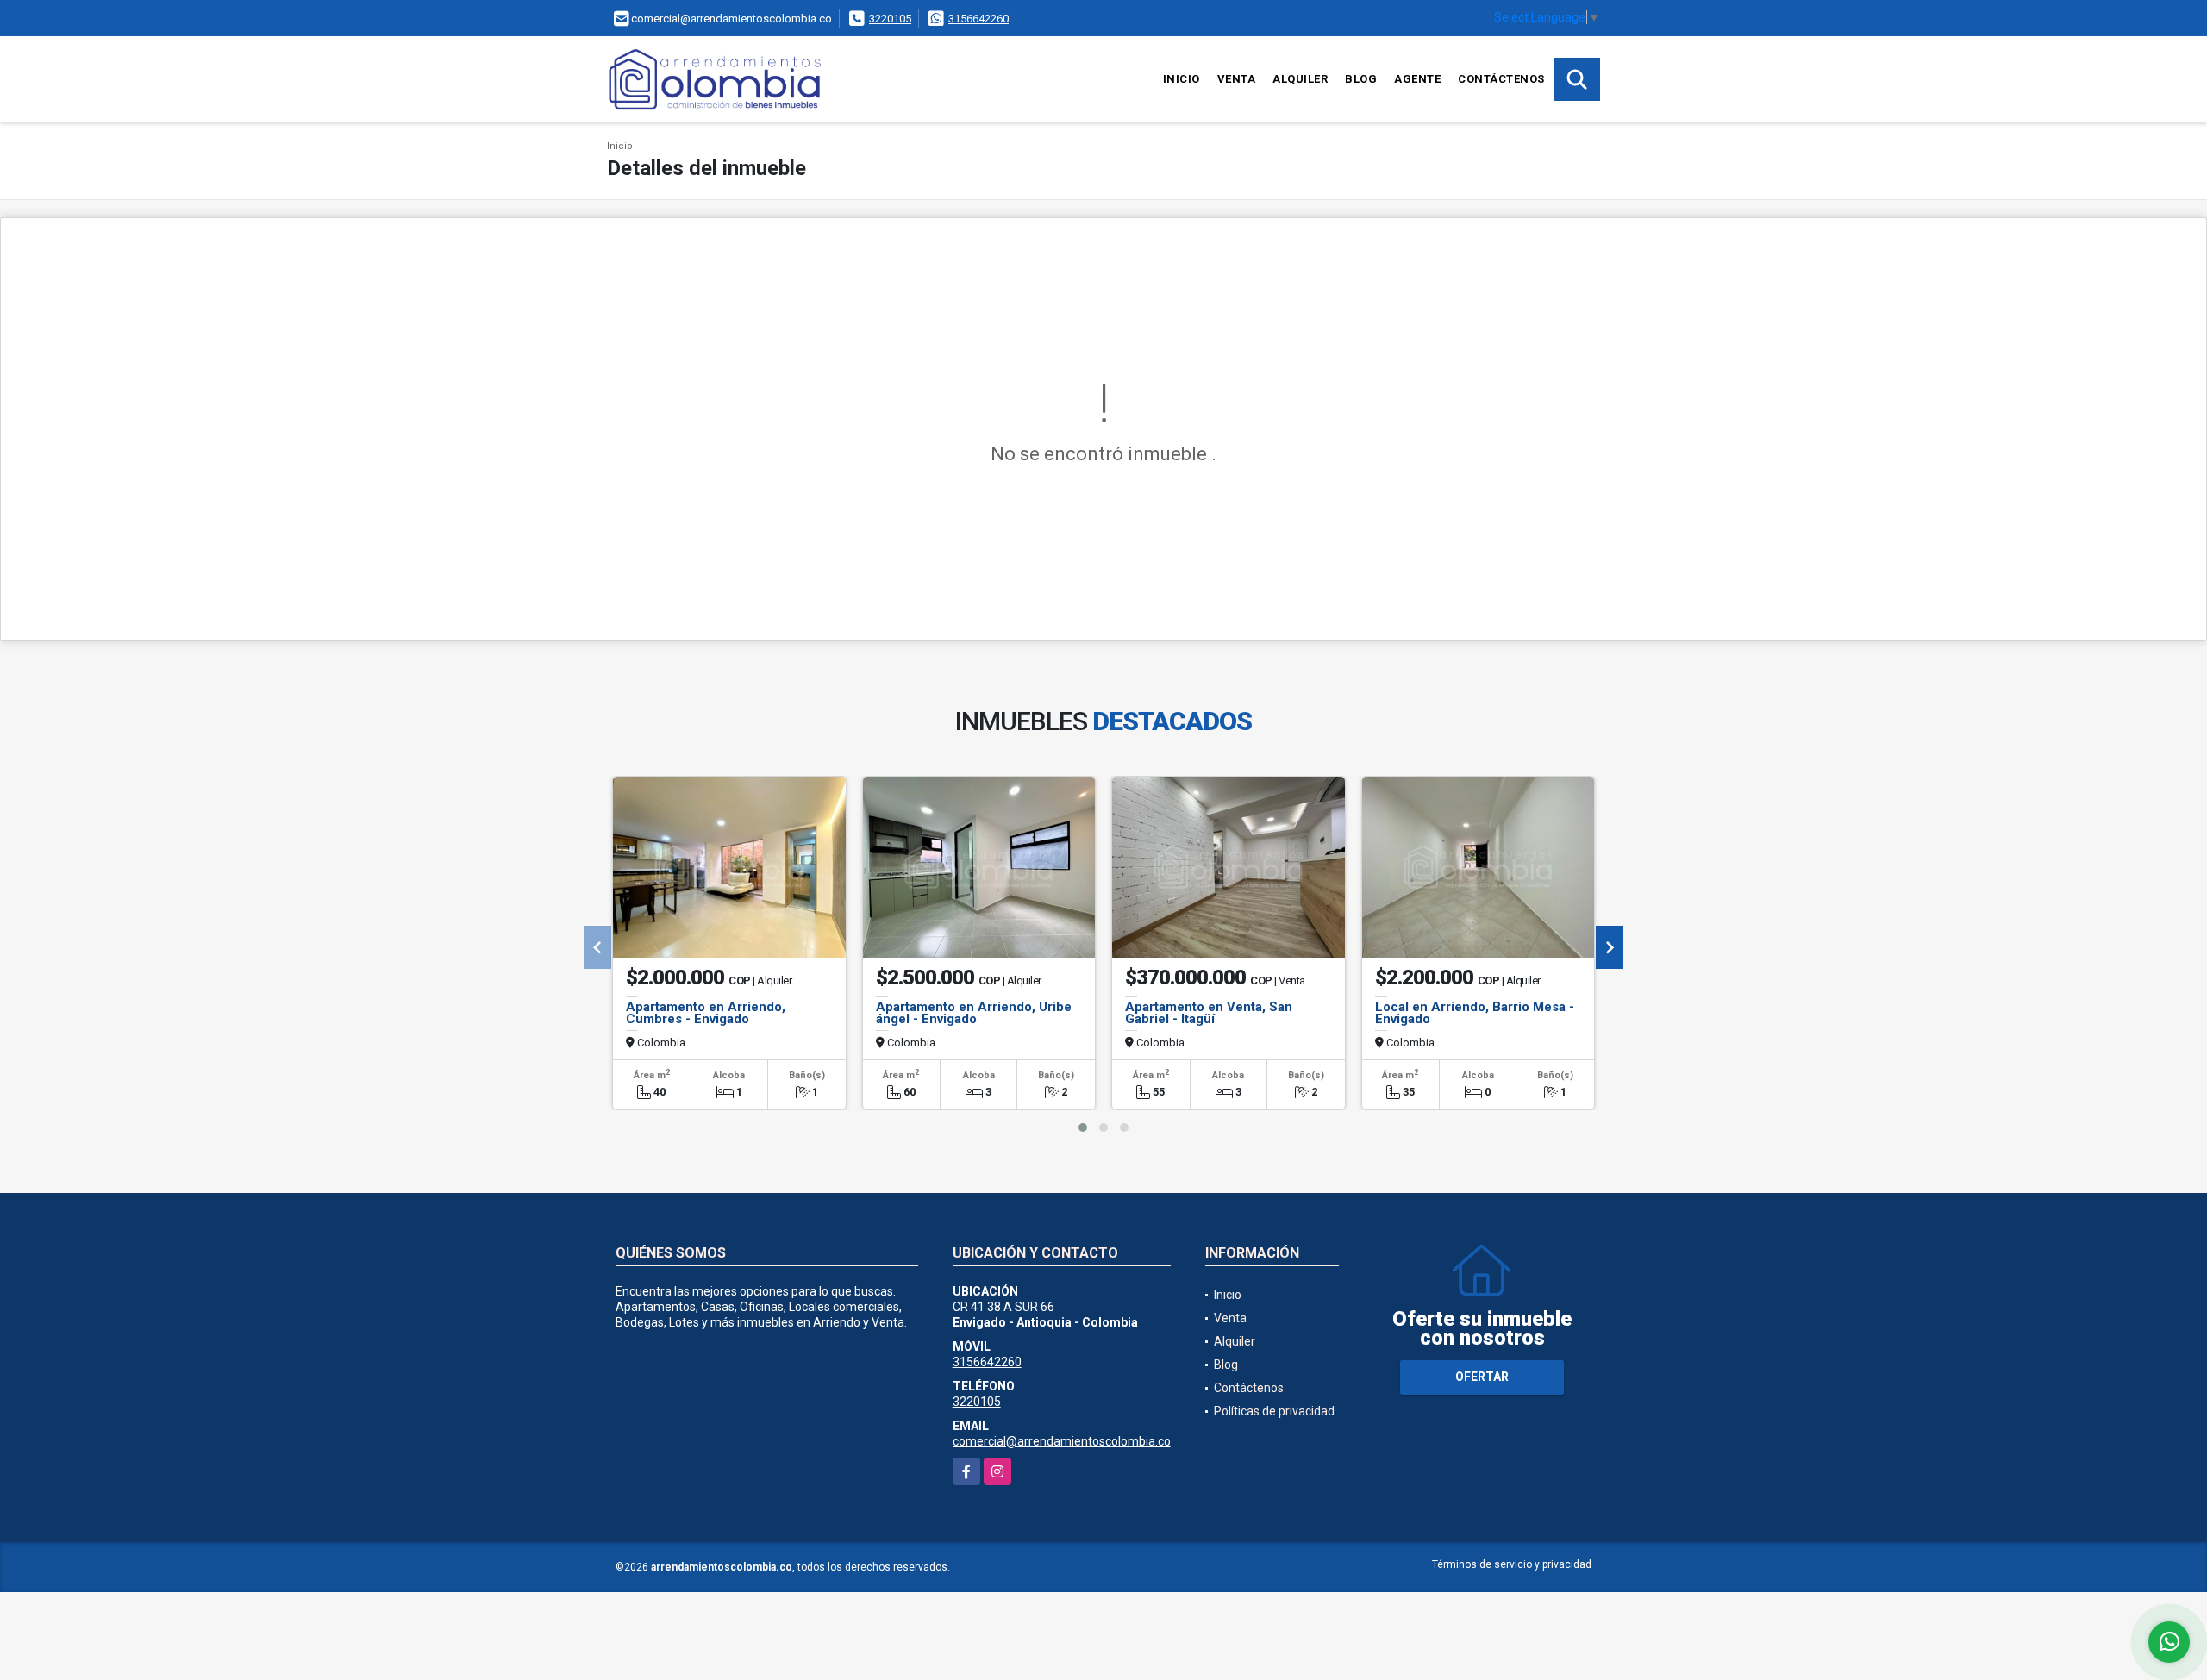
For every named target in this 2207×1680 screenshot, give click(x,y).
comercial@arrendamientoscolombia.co (1062, 1441)
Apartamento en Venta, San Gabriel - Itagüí (1209, 1013)
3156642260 (978, 19)
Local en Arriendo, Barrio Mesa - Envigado (1475, 1013)
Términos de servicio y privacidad (1512, 1564)
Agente (1417, 79)
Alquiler (1300, 79)
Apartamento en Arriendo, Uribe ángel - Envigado (974, 1013)
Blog (1361, 79)
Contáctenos (1501, 79)
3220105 (890, 19)
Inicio (1182, 79)
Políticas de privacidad (1274, 1411)
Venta (1237, 79)
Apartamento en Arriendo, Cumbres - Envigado (706, 1013)
